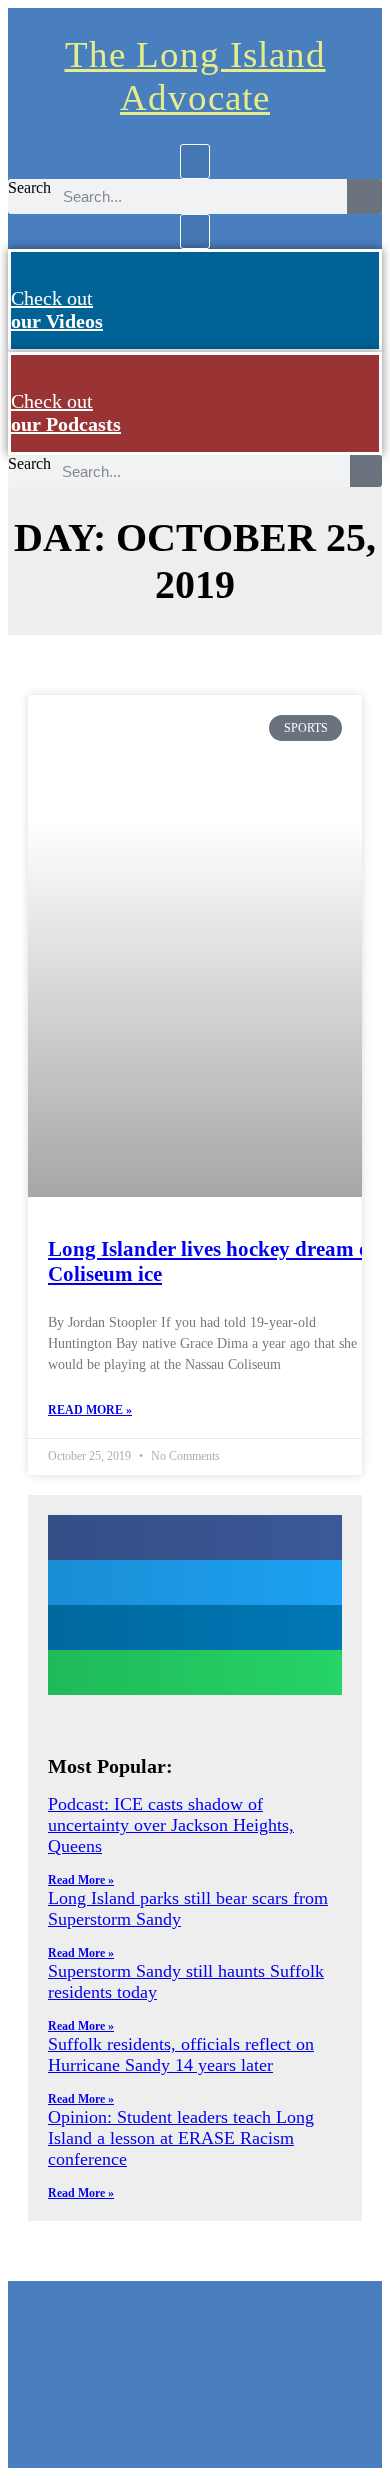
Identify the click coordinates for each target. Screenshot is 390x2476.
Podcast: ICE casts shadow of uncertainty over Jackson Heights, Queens (171, 1825)
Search (29, 187)
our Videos (57, 309)
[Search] (364, 196)
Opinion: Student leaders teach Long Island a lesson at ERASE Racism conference (181, 2138)
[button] (195, 161)
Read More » (90, 1410)
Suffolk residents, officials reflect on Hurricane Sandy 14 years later (181, 2054)
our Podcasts (66, 412)
